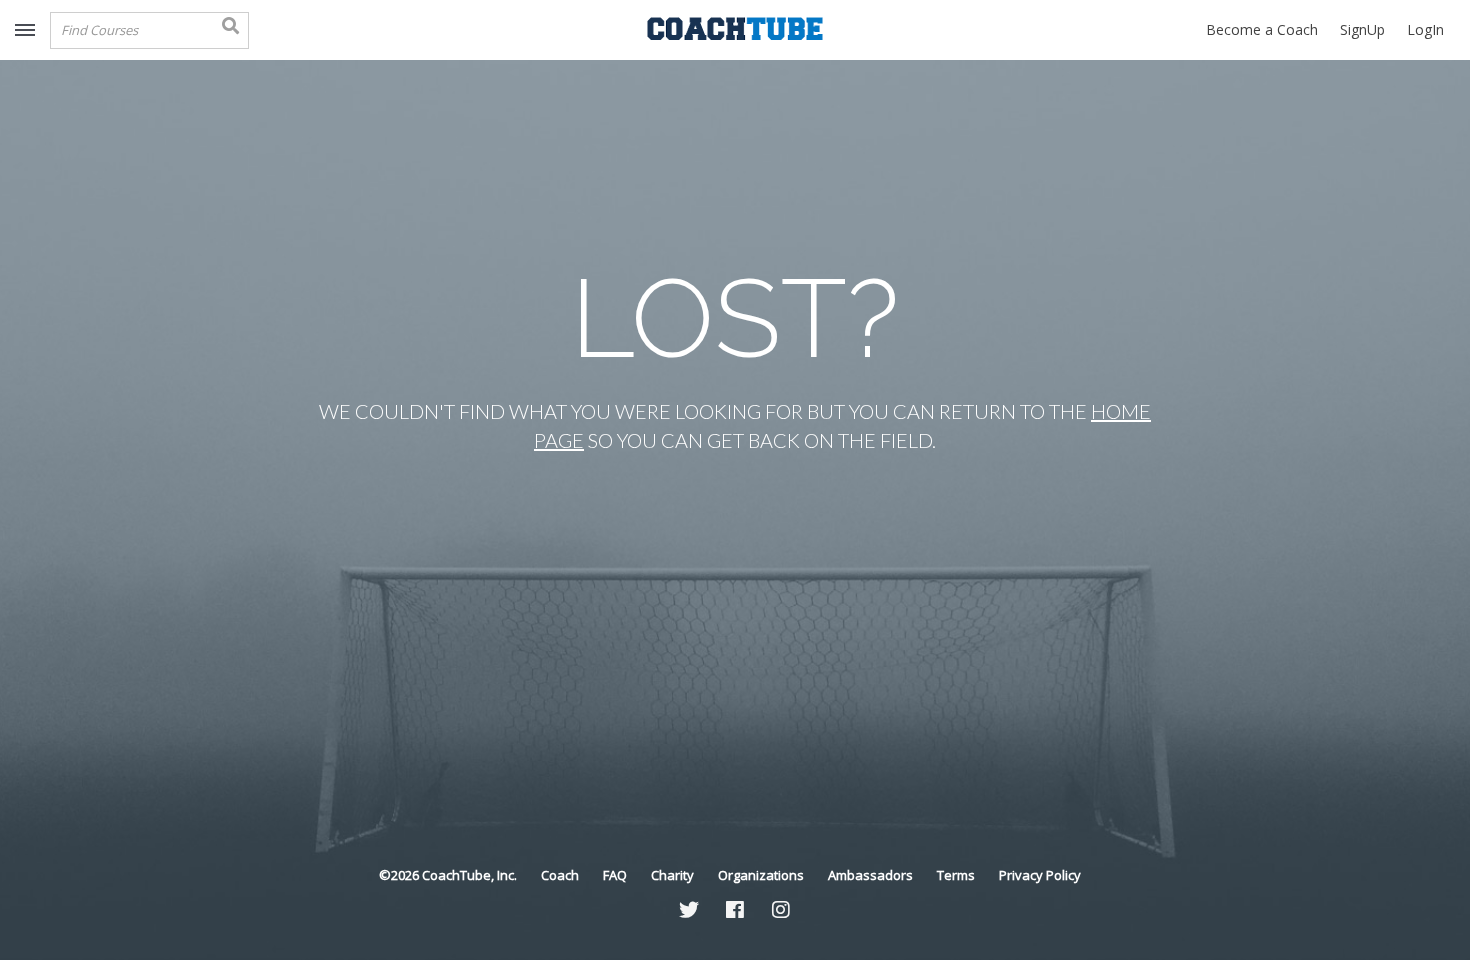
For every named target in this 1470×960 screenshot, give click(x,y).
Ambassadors (870, 875)
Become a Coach (1262, 29)
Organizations (761, 875)
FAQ (615, 875)
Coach (560, 875)
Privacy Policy (1040, 875)
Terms (956, 875)
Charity (672, 875)
